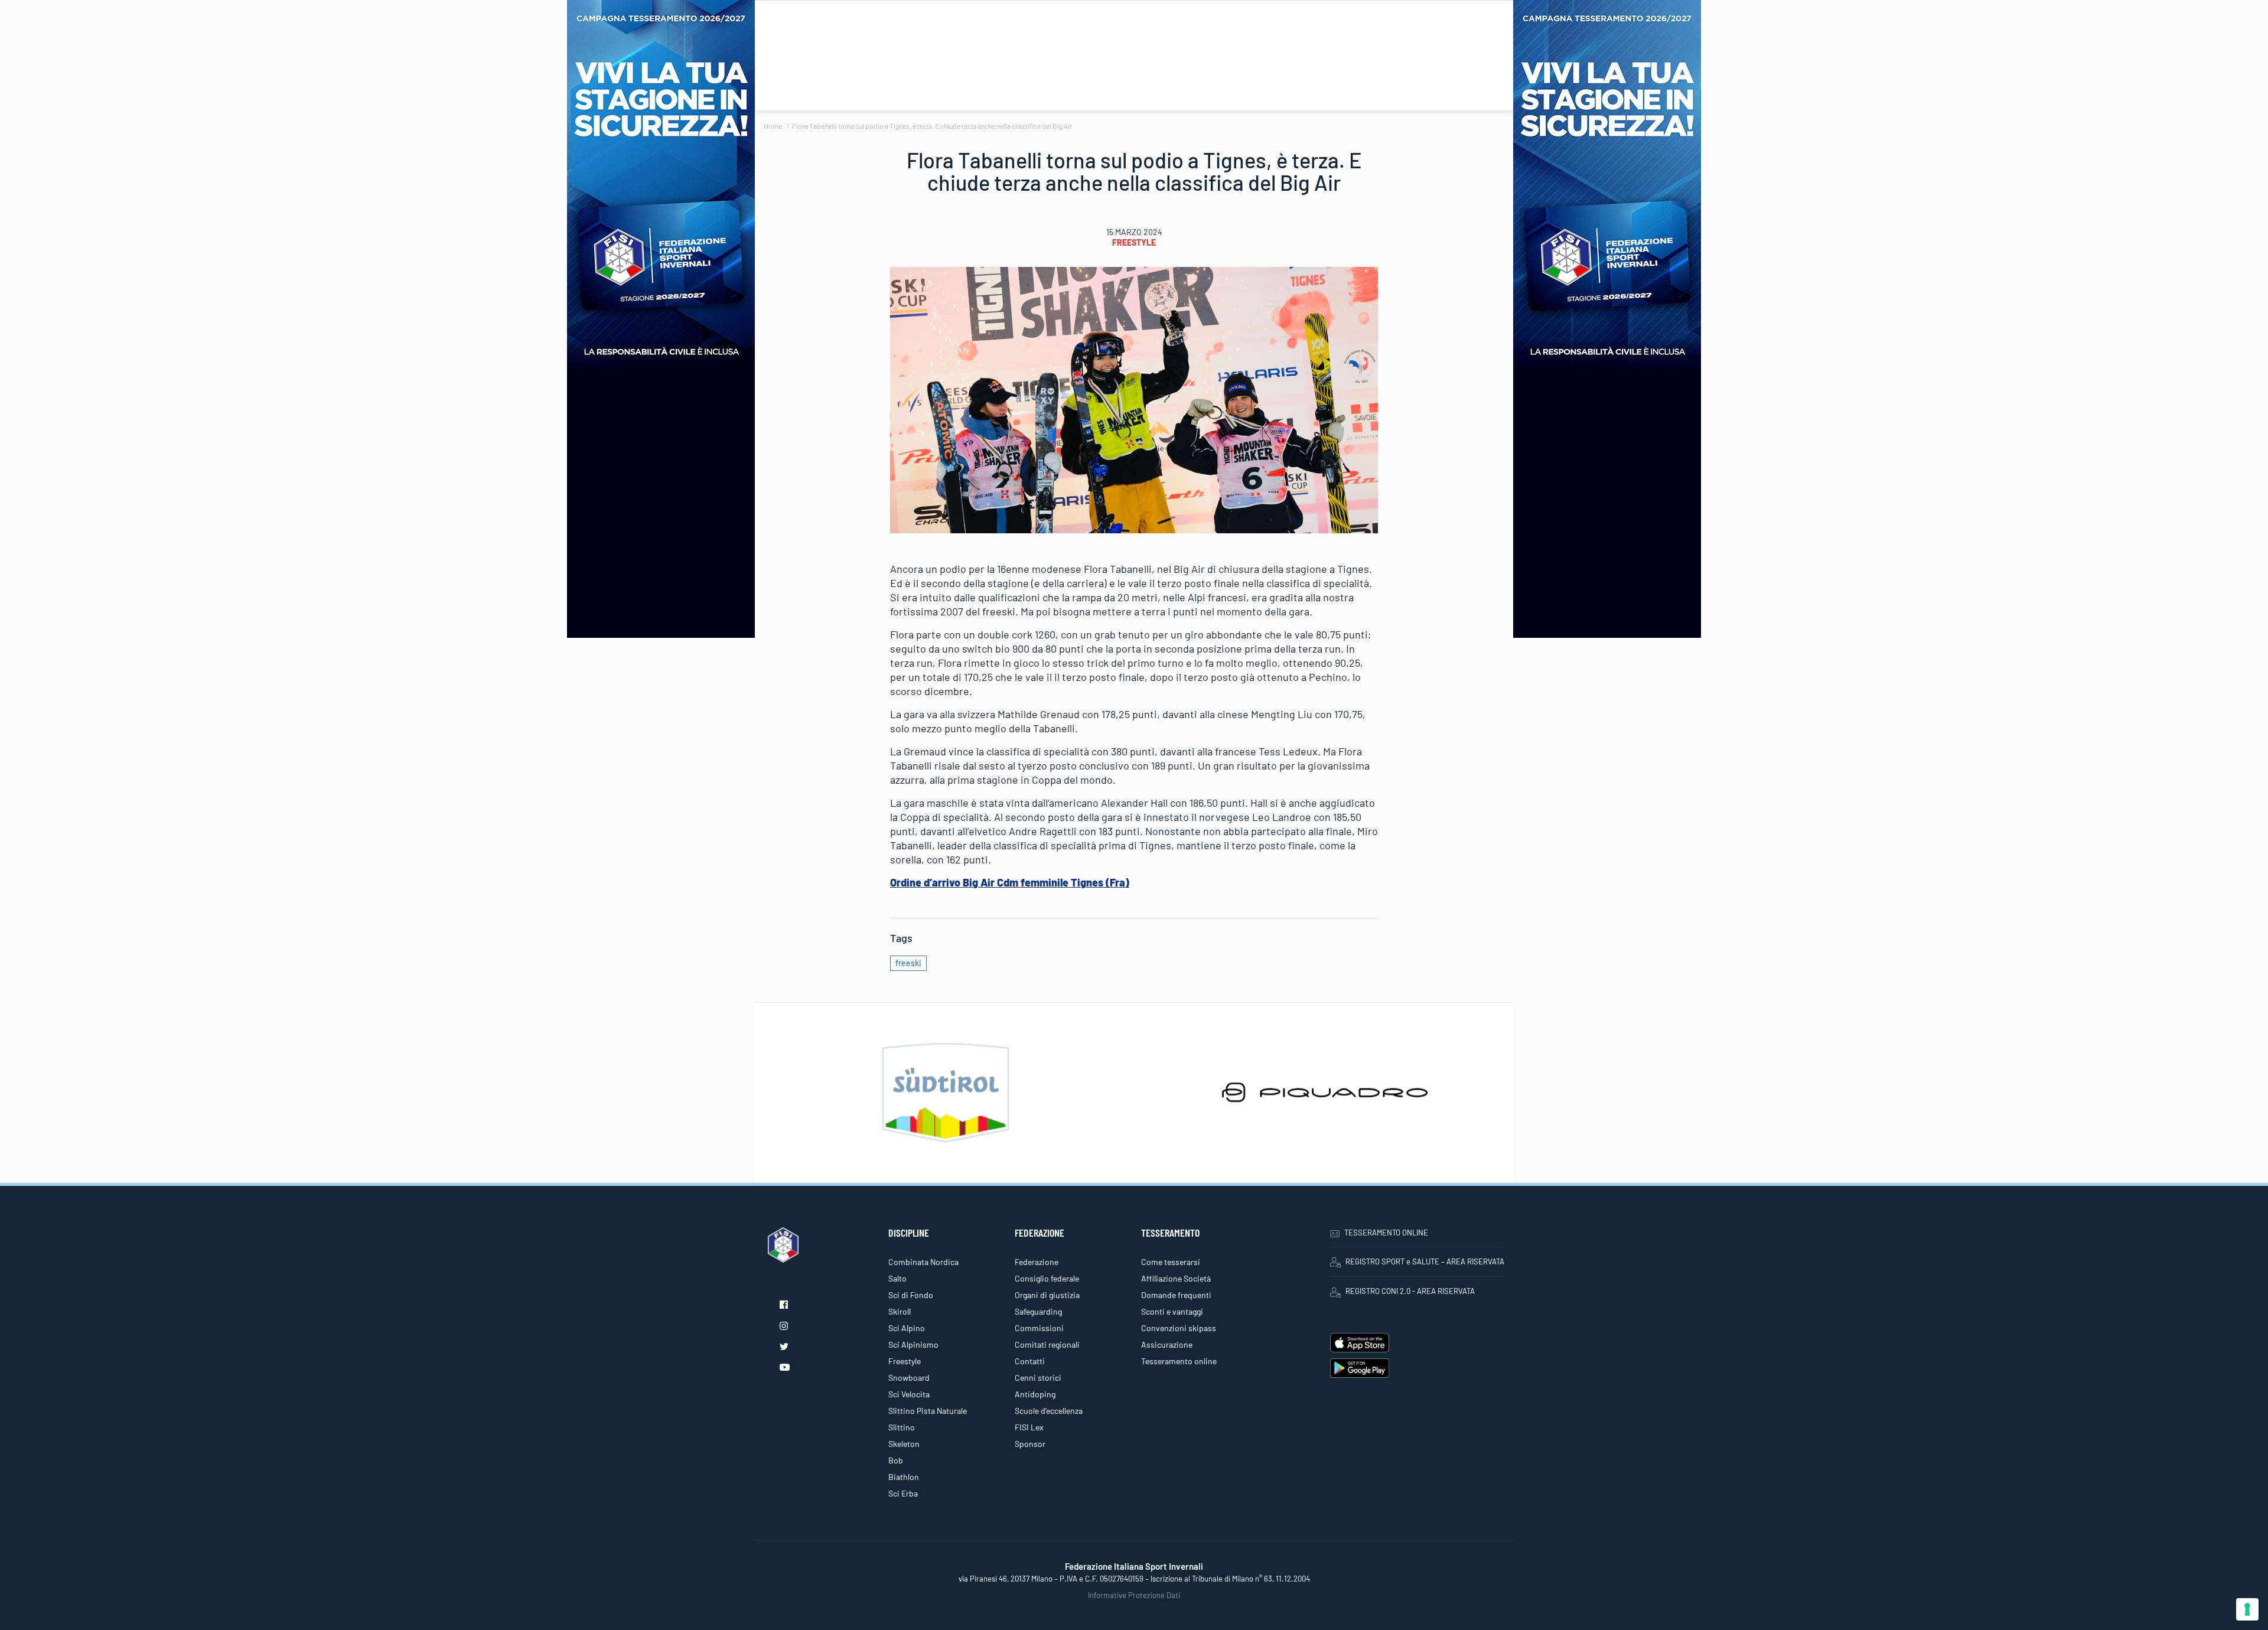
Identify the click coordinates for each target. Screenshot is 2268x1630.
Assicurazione (1167, 1344)
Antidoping (1035, 1394)
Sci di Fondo (911, 1295)
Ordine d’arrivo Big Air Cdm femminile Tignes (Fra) (1010, 882)
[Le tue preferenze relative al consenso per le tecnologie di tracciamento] (2247, 1609)
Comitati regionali (1047, 1344)
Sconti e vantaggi (1172, 1311)
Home (773, 126)
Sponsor (1030, 1444)
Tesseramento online (1179, 1361)
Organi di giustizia (1047, 1295)
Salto (897, 1278)
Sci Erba (903, 1493)
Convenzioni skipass (1179, 1328)
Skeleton (904, 1444)
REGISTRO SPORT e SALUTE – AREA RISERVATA (1425, 1261)
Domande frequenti (1176, 1295)
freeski (908, 963)
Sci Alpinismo (913, 1344)
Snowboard (909, 1378)
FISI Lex (1029, 1427)
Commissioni (1039, 1328)
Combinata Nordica (923, 1262)
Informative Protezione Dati (1134, 1595)
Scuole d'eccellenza (1049, 1411)
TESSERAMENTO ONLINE (1386, 1233)
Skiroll (900, 1311)
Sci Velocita (909, 1394)
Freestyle (1134, 242)
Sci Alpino (907, 1328)
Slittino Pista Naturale (928, 1411)
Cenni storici (1038, 1378)
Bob (896, 1460)
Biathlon (904, 1477)
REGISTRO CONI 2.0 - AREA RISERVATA (1410, 1291)
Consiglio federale (1047, 1278)
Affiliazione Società (1176, 1278)
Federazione (1037, 1262)
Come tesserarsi (1171, 1262)
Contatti (1030, 1361)
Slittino (902, 1427)
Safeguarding (1038, 1311)
